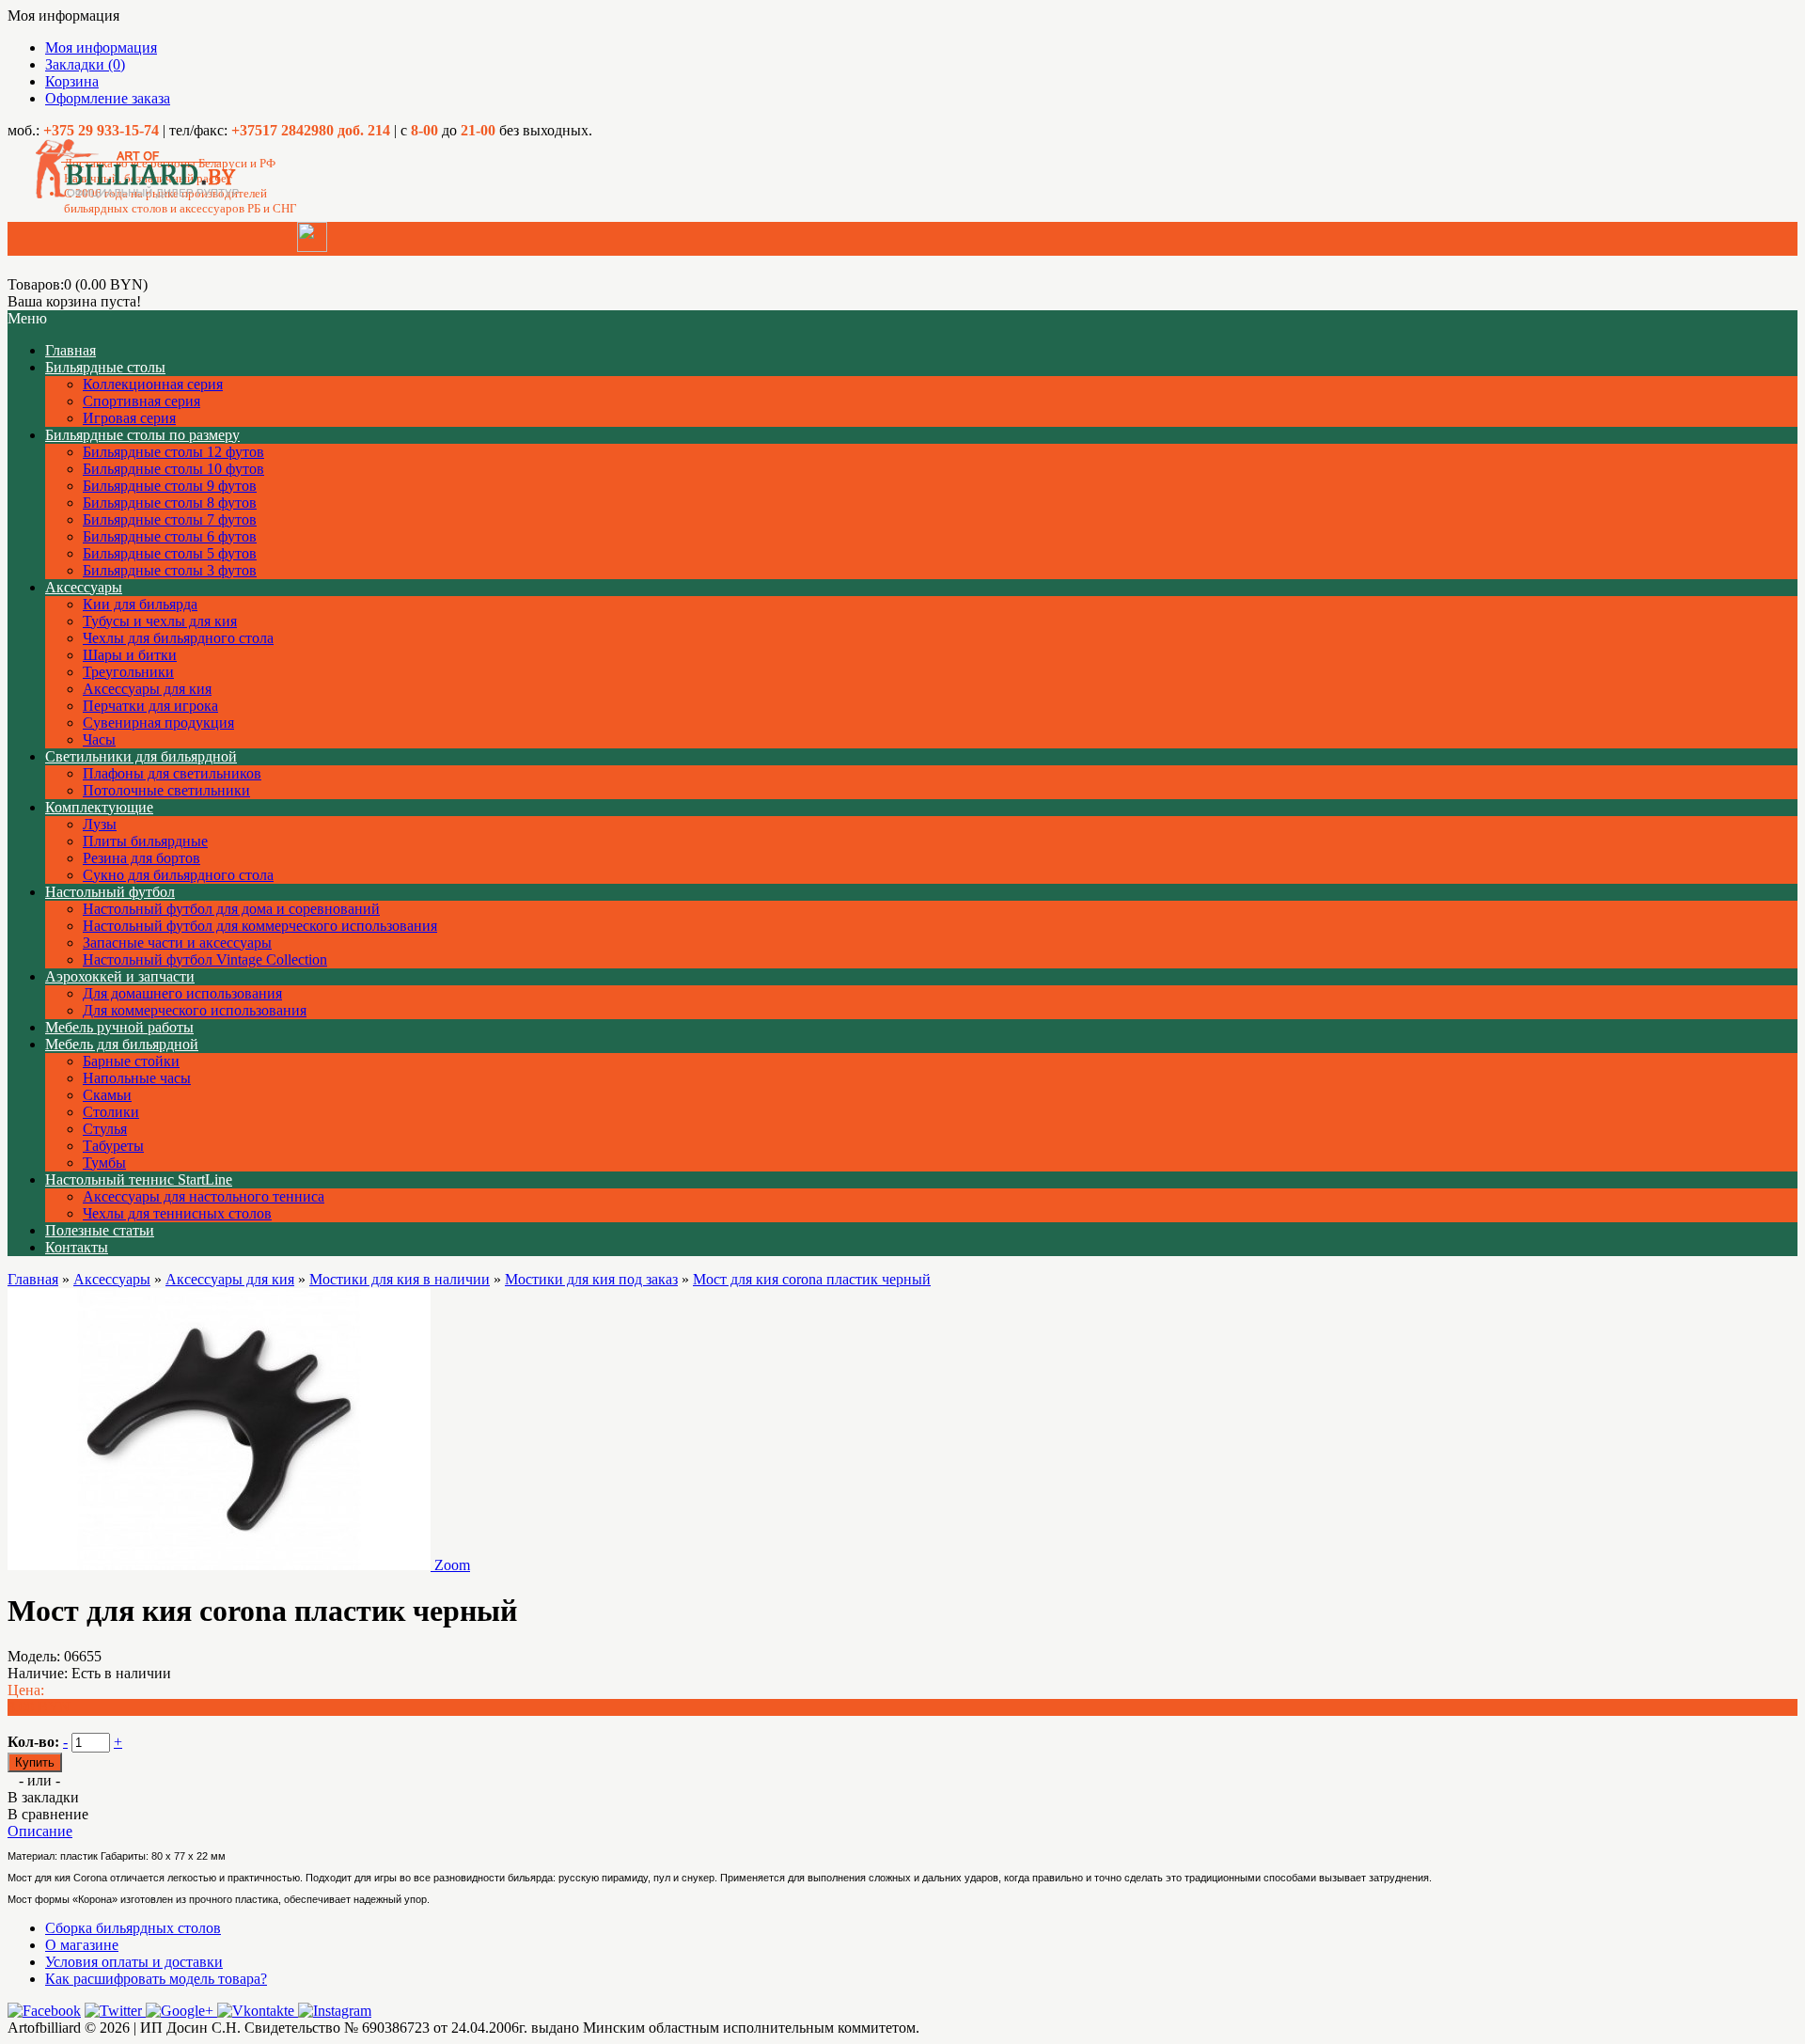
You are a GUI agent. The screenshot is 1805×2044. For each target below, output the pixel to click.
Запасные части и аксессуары (177, 943)
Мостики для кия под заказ (591, 1279)
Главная (33, 1279)
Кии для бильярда (140, 604)
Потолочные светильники (166, 790)
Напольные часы (137, 1078)
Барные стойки (131, 1061)
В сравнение (48, 1814)
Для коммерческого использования (195, 1010)
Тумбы (104, 1163)
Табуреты (113, 1146)
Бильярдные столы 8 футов (170, 503)
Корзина (72, 81)
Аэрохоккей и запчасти (120, 976)
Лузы (100, 824)
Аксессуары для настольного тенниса (204, 1196)
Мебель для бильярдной (122, 1044)
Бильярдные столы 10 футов (173, 469)
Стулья (105, 1129)
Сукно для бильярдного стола (178, 875)
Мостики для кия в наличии (400, 1279)
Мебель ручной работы (119, 1027)
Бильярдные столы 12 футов (173, 452)
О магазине (82, 1945)
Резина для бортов (141, 858)
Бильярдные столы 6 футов (170, 536)
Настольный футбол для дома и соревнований (231, 909)
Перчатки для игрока (150, 706)
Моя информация (101, 47)
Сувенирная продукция (158, 723)
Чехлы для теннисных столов (177, 1213)
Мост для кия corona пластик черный (812, 1279)
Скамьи (107, 1095)
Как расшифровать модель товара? (156, 1979)
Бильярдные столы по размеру (142, 435)
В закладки (43, 1797)
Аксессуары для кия (147, 689)
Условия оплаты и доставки (134, 1962)
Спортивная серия (141, 401)
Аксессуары (84, 587)
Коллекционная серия (153, 384)
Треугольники (128, 672)
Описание (40, 1831)
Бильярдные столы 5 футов (170, 553)
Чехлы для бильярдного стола (178, 638)
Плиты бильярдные (145, 841)
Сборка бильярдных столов (133, 1928)
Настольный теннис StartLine (139, 1179)
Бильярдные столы (105, 367)
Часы (99, 739)
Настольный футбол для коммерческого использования (260, 926)
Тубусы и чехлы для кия (160, 621)
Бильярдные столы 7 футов (170, 519)
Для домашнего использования (182, 993)
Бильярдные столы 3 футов (170, 570)
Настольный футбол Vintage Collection (205, 959)
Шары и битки (130, 655)
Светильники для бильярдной (141, 756)
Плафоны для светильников (172, 773)
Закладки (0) (85, 64)
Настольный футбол (110, 892)
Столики (111, 1112)
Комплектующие (99, 807)
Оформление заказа (108, 98)
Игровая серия (129, 418)
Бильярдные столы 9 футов (170, 486)
